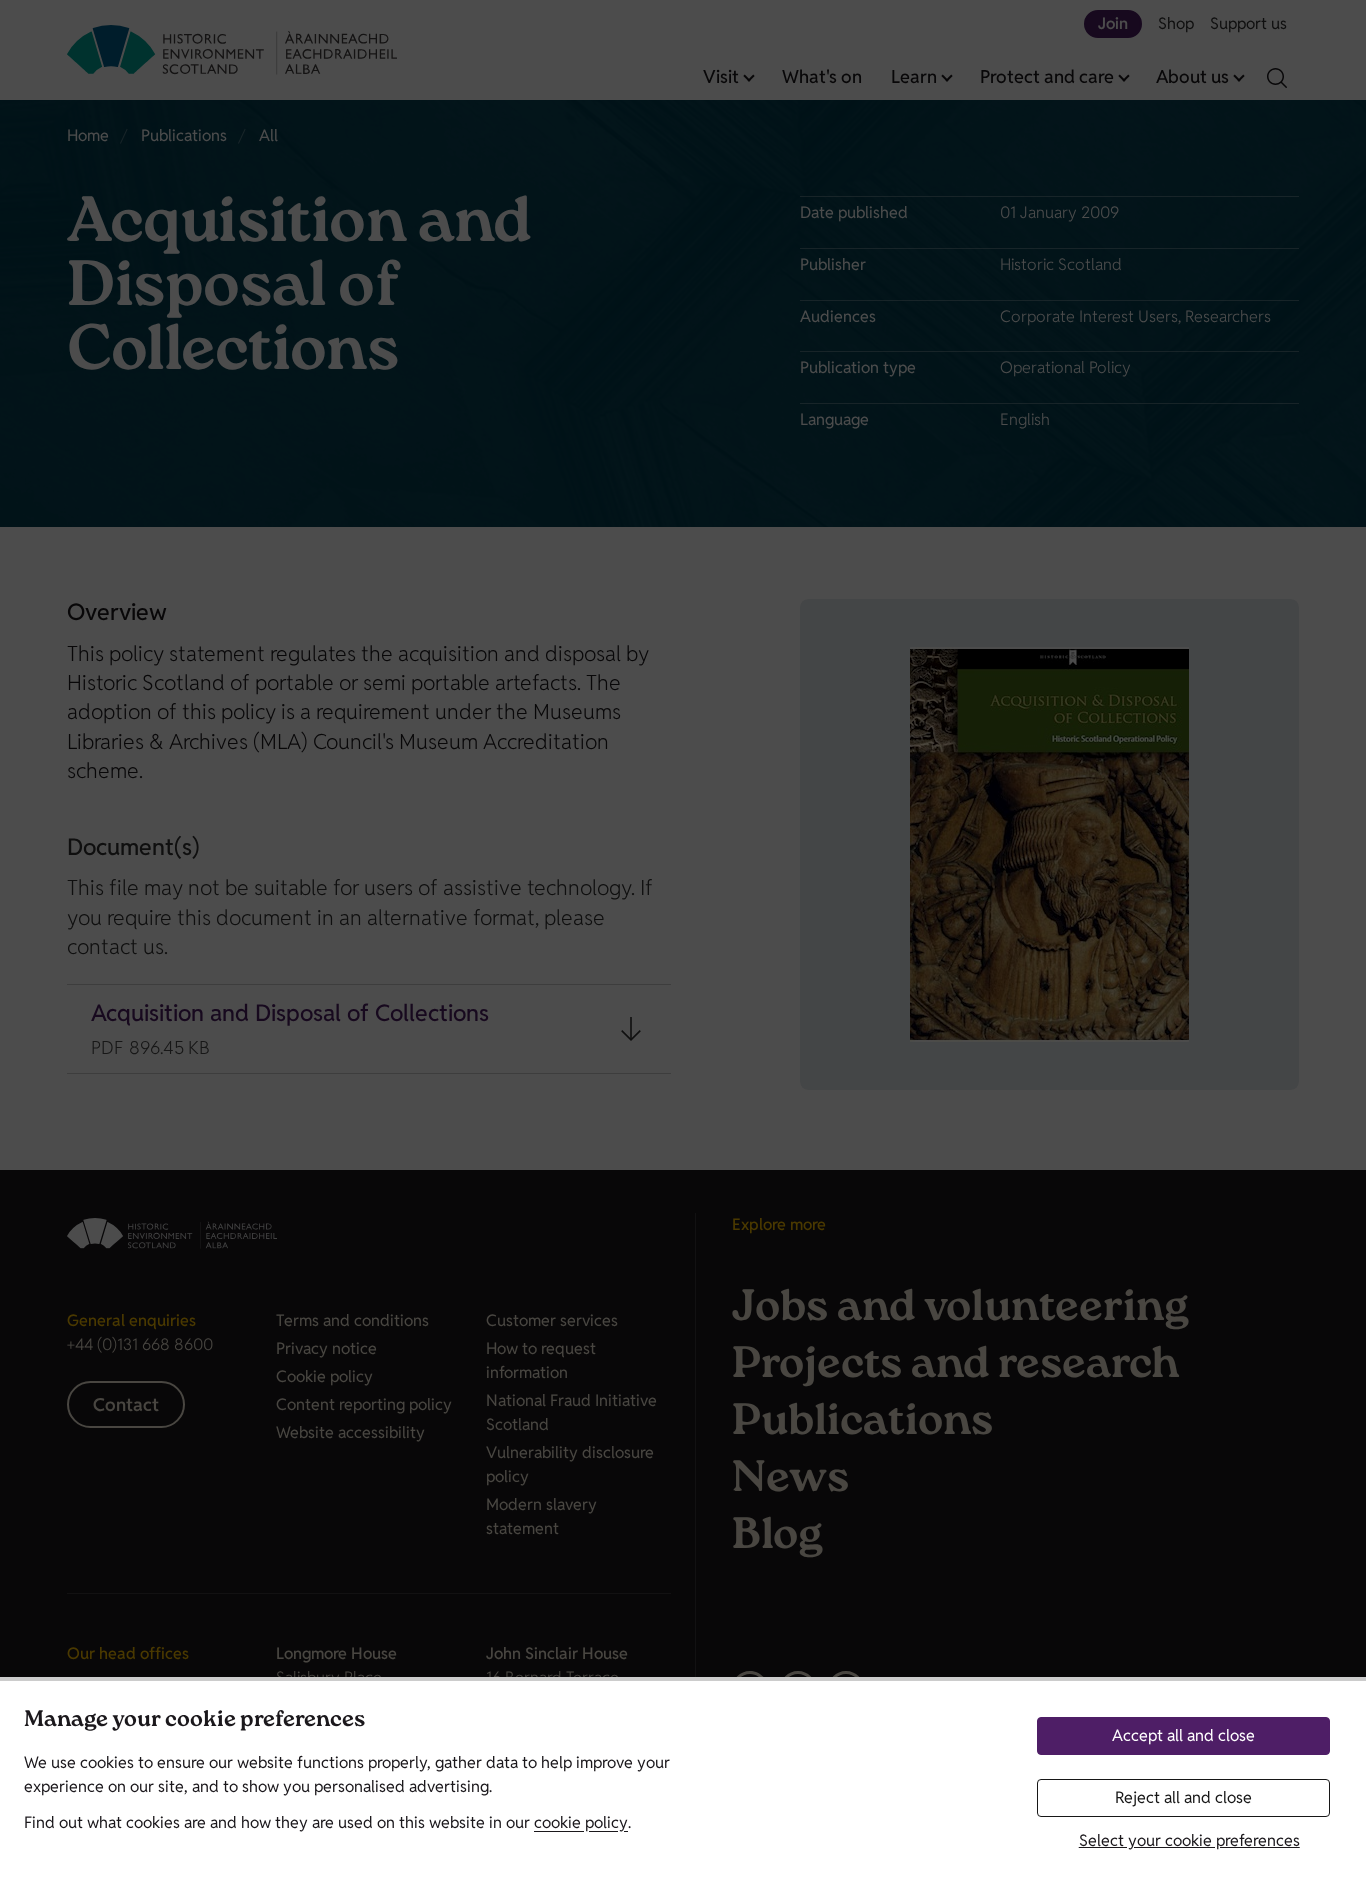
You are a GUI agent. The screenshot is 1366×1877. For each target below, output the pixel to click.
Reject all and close (1183, 1797)
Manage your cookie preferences (194, 1721)
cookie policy (581, 1822)
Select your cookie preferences (1189, 1840)
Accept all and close (1183, 1735)
